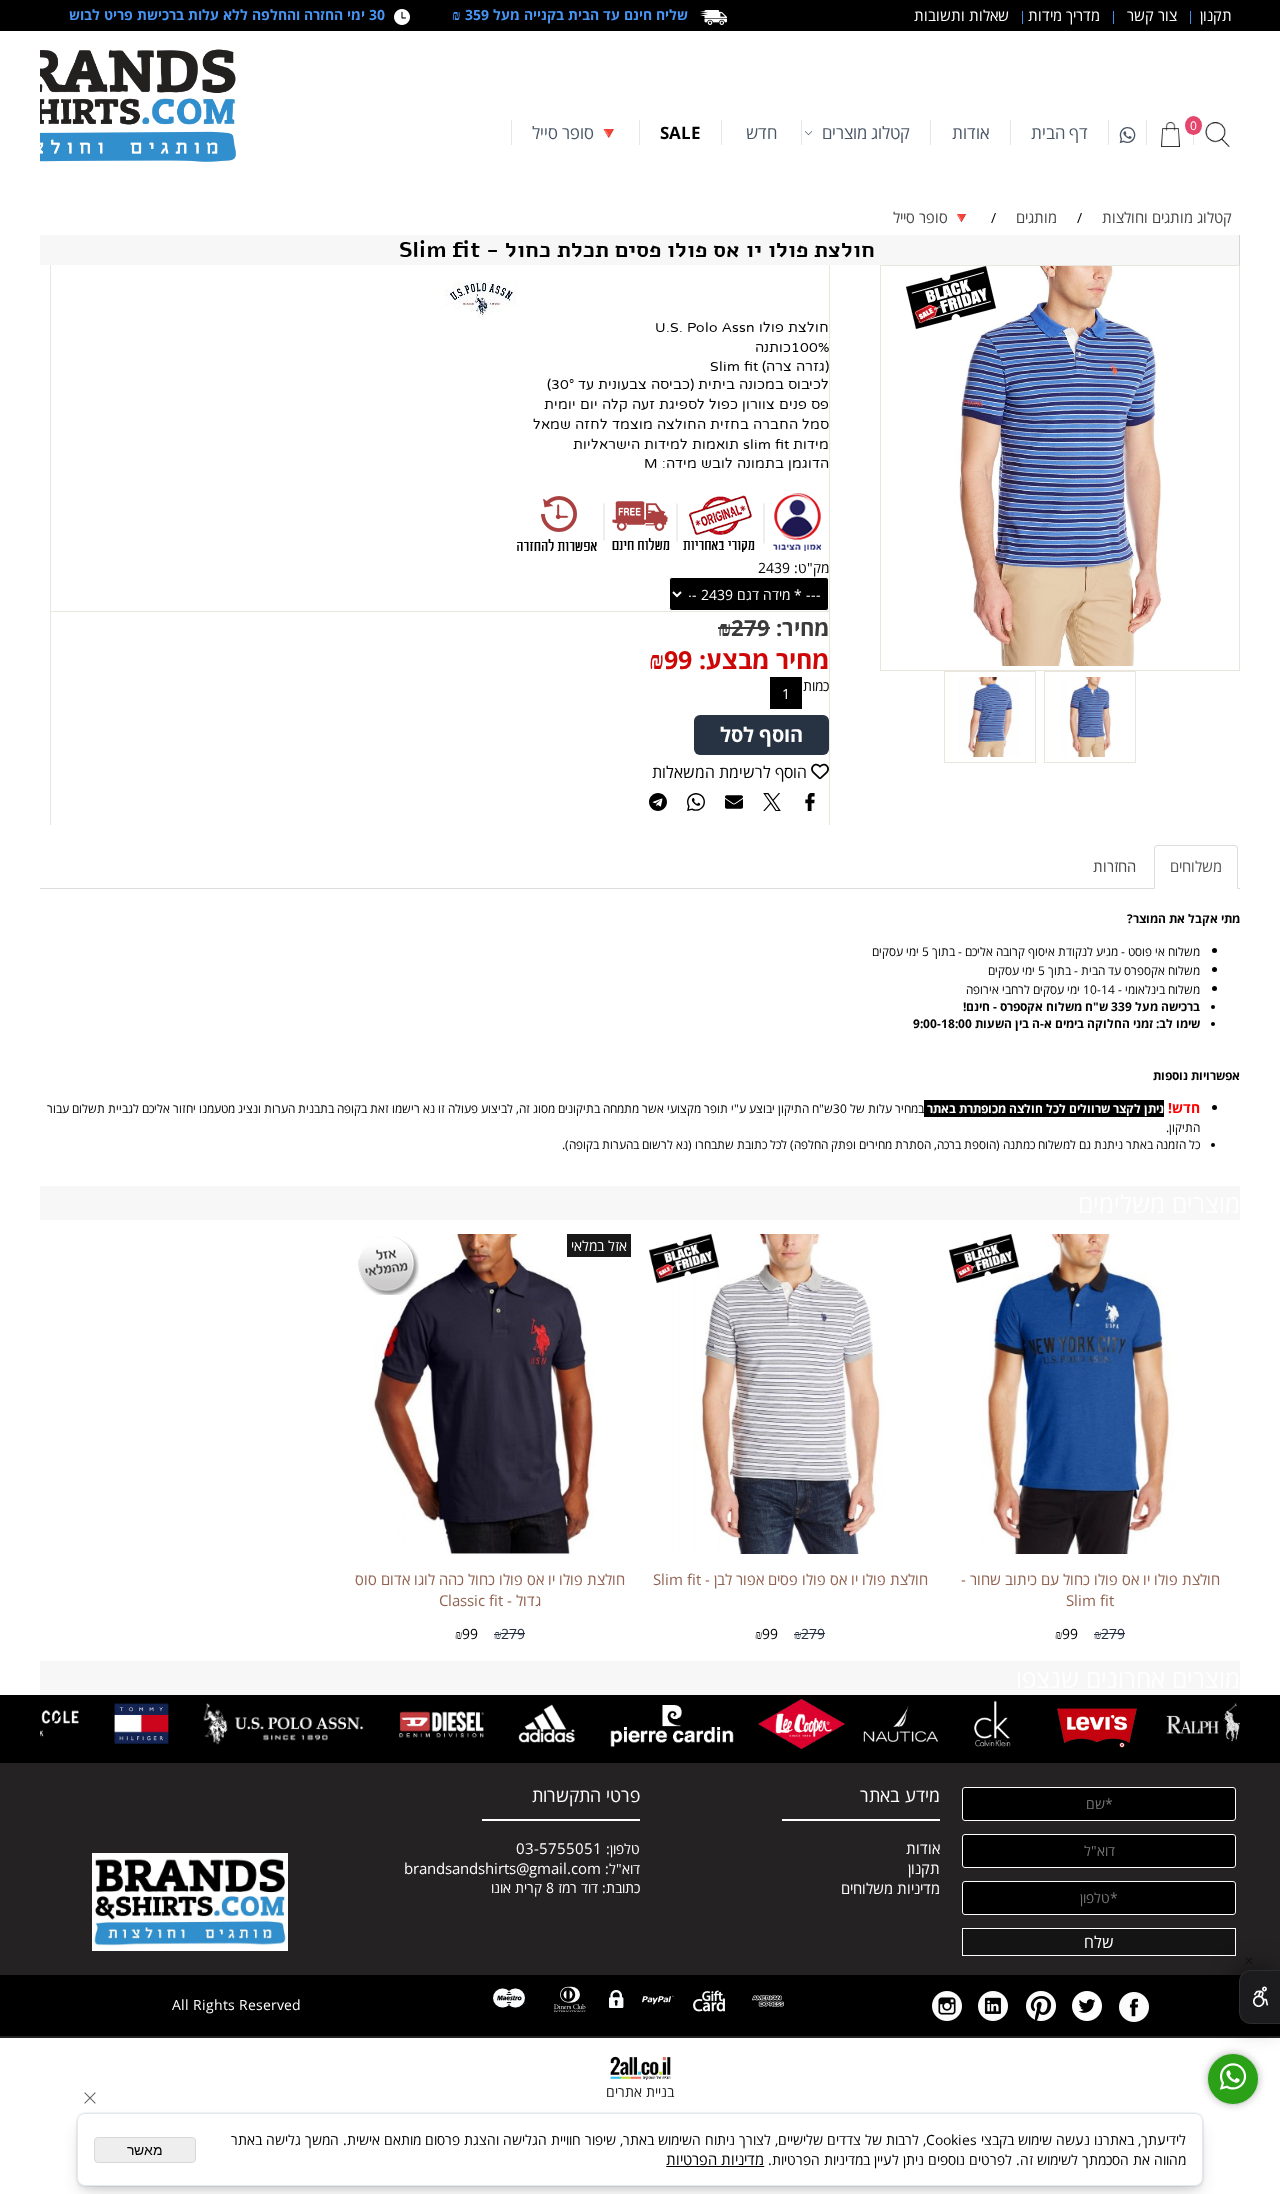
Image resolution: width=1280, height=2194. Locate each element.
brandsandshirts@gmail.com (502, 1868)
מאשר (145, 2150)
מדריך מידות (1062, 15)
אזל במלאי (599, 1245)
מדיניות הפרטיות (715, 2159)
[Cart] (1170, 133)
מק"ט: (811, 567)
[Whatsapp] (1127, 132)
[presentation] (1221, 1724)
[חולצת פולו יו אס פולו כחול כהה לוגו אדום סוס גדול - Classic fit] (490, 1548)
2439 (774, 567)
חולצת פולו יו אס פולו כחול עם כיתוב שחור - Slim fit (1090, 1589)
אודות (971, 132)
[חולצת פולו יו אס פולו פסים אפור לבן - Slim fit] (790, 1548)
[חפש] (1217, 133)
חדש (761, 132)
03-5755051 (559, 1848)
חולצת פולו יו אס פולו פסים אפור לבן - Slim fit (790, 1579)
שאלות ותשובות (959, 15)
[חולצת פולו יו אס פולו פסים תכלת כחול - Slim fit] (1090, 757)
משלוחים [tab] (1196, 866)
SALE (680, 132)
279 (750, 627)
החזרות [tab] (1114, 866)
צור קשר (1150, 15)
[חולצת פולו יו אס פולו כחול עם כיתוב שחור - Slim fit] (1090, 1548)
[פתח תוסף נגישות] (1259, 1997)
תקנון (1212, 15)
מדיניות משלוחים (890, 1888)
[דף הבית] (190, 1894)
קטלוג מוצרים (866, 132)
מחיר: (799, 627)
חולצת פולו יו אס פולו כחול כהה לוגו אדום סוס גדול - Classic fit (490, 1589)
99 (678, 659)
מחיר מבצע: (760, 659)
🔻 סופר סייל (575, 132)
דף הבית (1059, 132)
